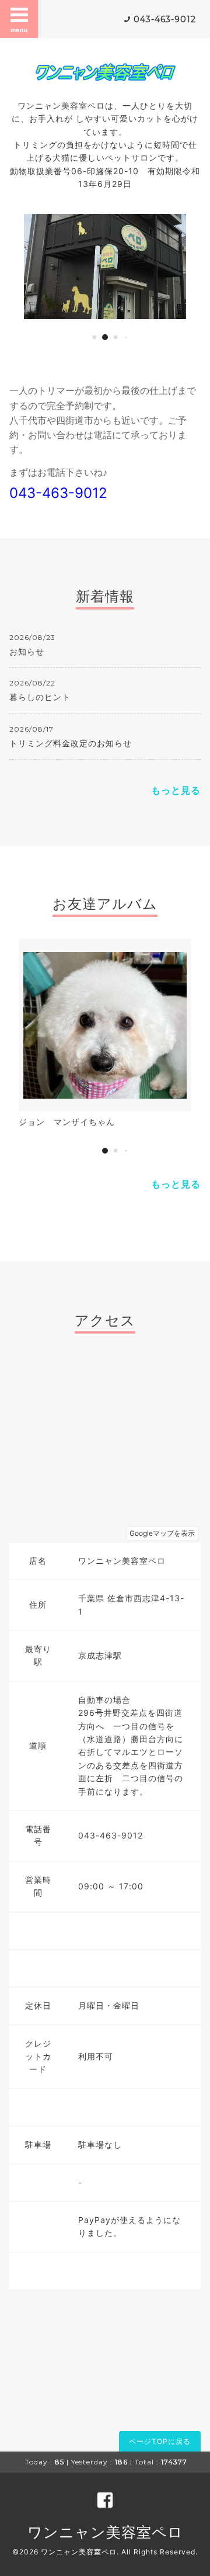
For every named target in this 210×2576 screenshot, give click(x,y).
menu (19, 30)
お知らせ (27, 651)
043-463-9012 (165, 19)
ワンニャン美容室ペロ (105, 2532)
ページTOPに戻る (160, 2441)
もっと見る (176, 790)
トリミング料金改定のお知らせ (71, 743)
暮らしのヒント (40, 697)
